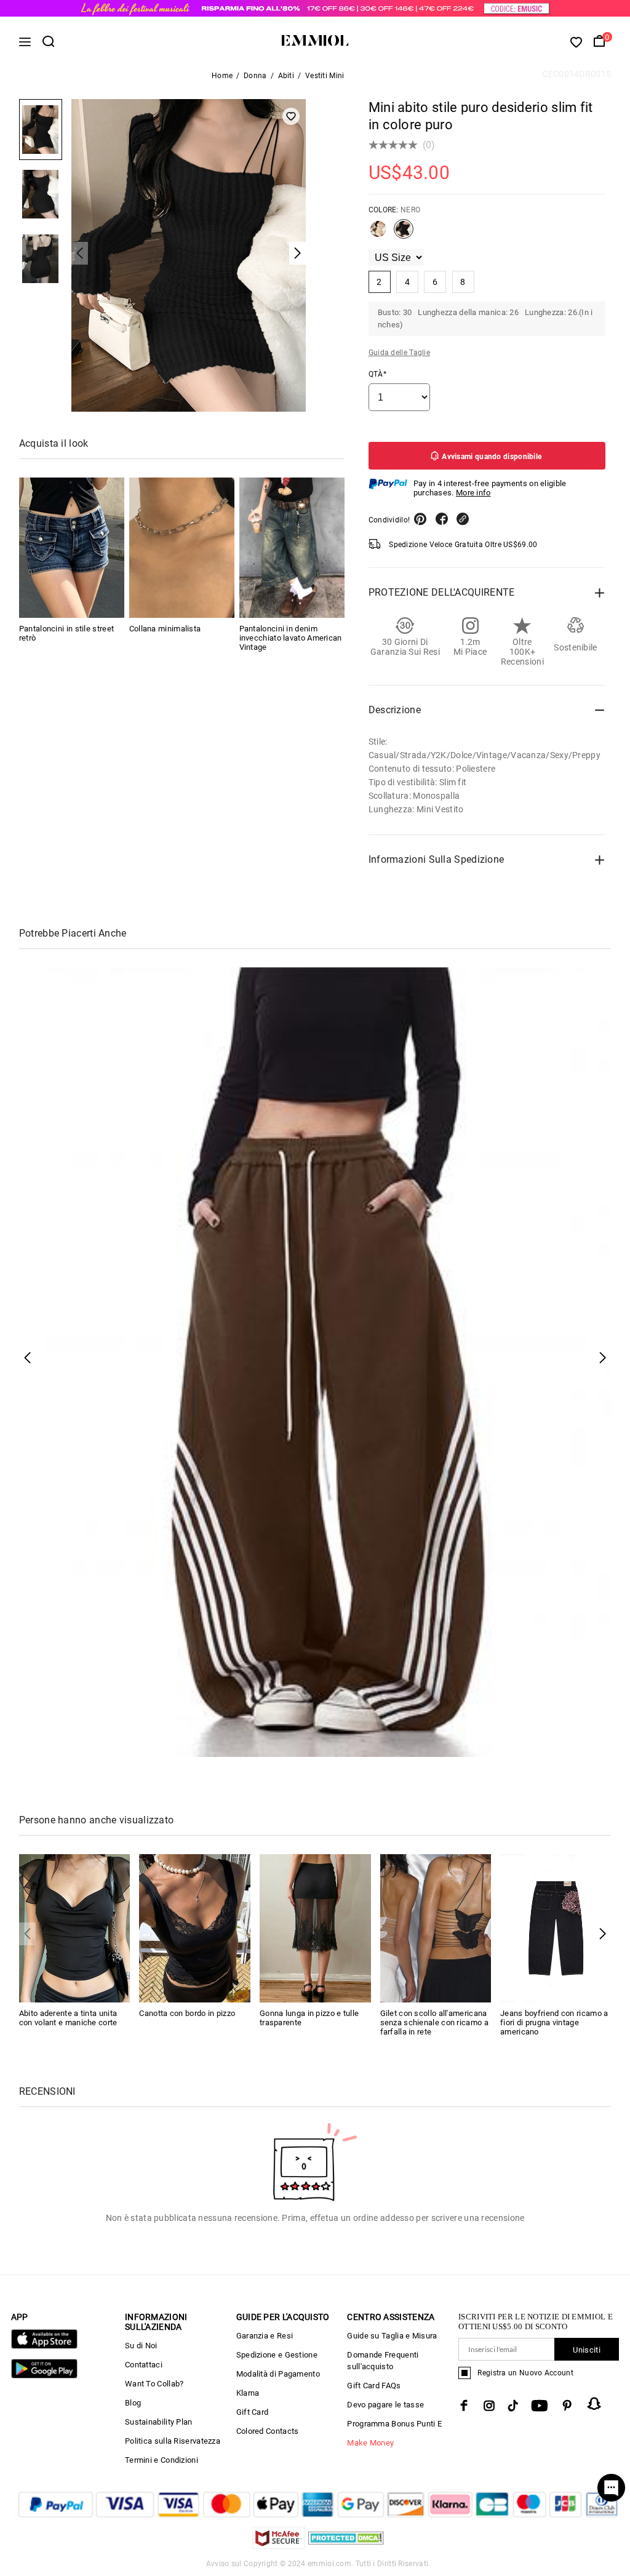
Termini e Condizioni (161, 2460)
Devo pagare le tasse (385, 2405)
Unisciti (586, 2350)
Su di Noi (141, 2346)
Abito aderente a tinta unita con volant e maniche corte (68, 2018)
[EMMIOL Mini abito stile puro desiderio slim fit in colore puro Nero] (404, 234)
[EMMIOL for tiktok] (513, 2406)
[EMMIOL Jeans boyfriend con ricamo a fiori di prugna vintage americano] (556, 1928)
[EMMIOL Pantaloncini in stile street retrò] (72, 548)
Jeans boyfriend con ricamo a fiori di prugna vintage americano (554, 2022)
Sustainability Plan (159, 2422)
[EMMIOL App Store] (44, 2346)
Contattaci (144, 2365)
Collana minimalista (165, 629)
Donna (255, 76)
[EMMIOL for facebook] (464, 2406)
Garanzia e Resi (265, 2336)
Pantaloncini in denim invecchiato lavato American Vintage (291, 638)
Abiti (286, 76)
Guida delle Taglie (399, 353)
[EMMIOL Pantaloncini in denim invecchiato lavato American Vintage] (292, 548)
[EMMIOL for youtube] (540, 2406)
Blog (133, 2403)
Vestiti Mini (325, 76)
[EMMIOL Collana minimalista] (182, 548)
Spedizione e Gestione (277, 2355)
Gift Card (253, 2412)
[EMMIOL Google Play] (44, 2376)
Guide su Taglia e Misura (392, 2336)
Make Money (370, 2443)
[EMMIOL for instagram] (489, 2406)
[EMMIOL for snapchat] (594, 2404)
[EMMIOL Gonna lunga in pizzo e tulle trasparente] (315, 1928)
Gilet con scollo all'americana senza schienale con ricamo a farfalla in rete (434, 2022)
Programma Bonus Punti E (394, 2424)
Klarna (248, 2393)
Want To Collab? (154, 2384)
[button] (603, 1934)
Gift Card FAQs (374, 2386)
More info (473, 493)
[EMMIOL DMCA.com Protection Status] (346, 2546)
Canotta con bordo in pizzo (187, 2013)
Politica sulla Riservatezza (173, 2441)
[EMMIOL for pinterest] (567, 2406)
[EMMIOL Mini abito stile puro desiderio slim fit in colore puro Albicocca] (378, 234)
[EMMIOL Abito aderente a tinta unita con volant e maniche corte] (75, 1928)
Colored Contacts (268, 2431)
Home (222, 76)
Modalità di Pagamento (278, 2374)
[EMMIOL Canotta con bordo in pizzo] (195, 1928)
